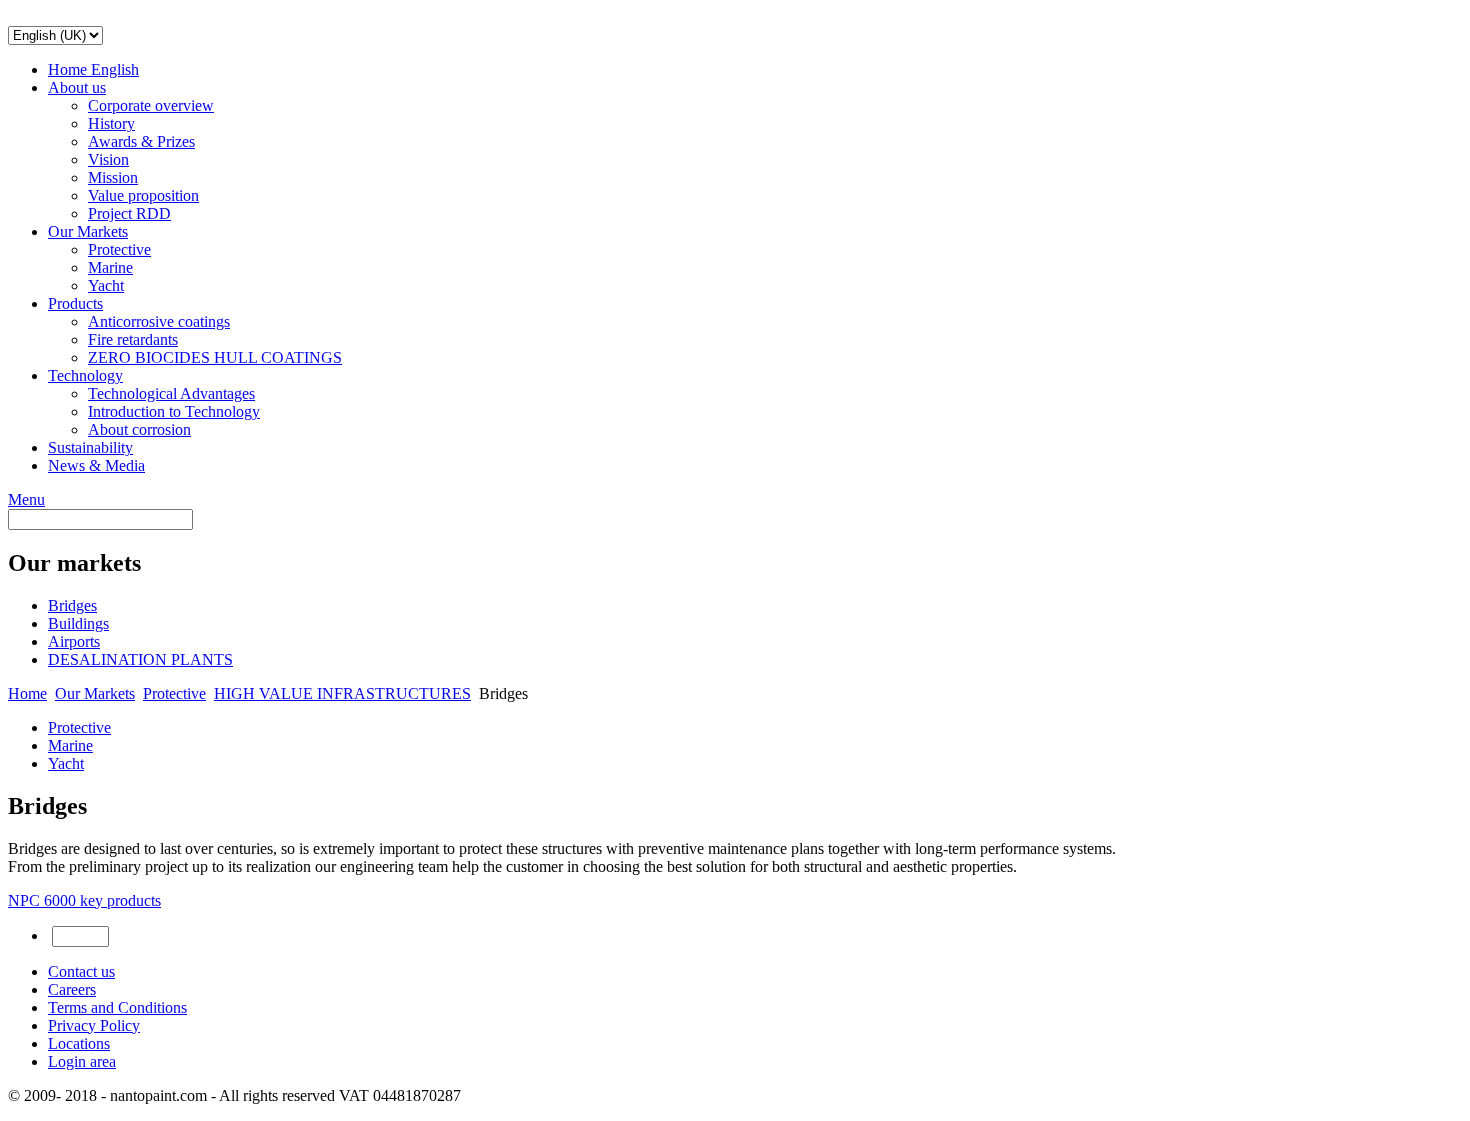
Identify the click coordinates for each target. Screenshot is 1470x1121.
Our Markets (88, 231)
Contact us (81, 971)
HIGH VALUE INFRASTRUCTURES (342, 693)
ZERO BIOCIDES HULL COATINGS (215, 357)
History (111, 123)
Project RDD (129, 213)
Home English (93, 69)
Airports (74, 641)
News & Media (96, 465)
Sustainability (90, 447)
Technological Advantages (171, 393)
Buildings (78, 623)
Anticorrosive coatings (159, 321)
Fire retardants (133, 339)
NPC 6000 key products (84, 900)
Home (27, 693)
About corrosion (139, 429)
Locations (79, 1043)
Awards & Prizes (141, 141)
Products (75, 303)
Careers (72, 989)
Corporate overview (151, 105)
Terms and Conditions (117, 1007)
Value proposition (143, 195)
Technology (85, 375)
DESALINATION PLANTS (140, 659)
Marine (110, 267)
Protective (119, 249)
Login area (82, 1061)
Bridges (72, 605)
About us (77, 87)
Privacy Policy (94, 1025)
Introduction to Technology (174, 411)
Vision (108, 159)
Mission (113, 177)
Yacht (106, 285)
